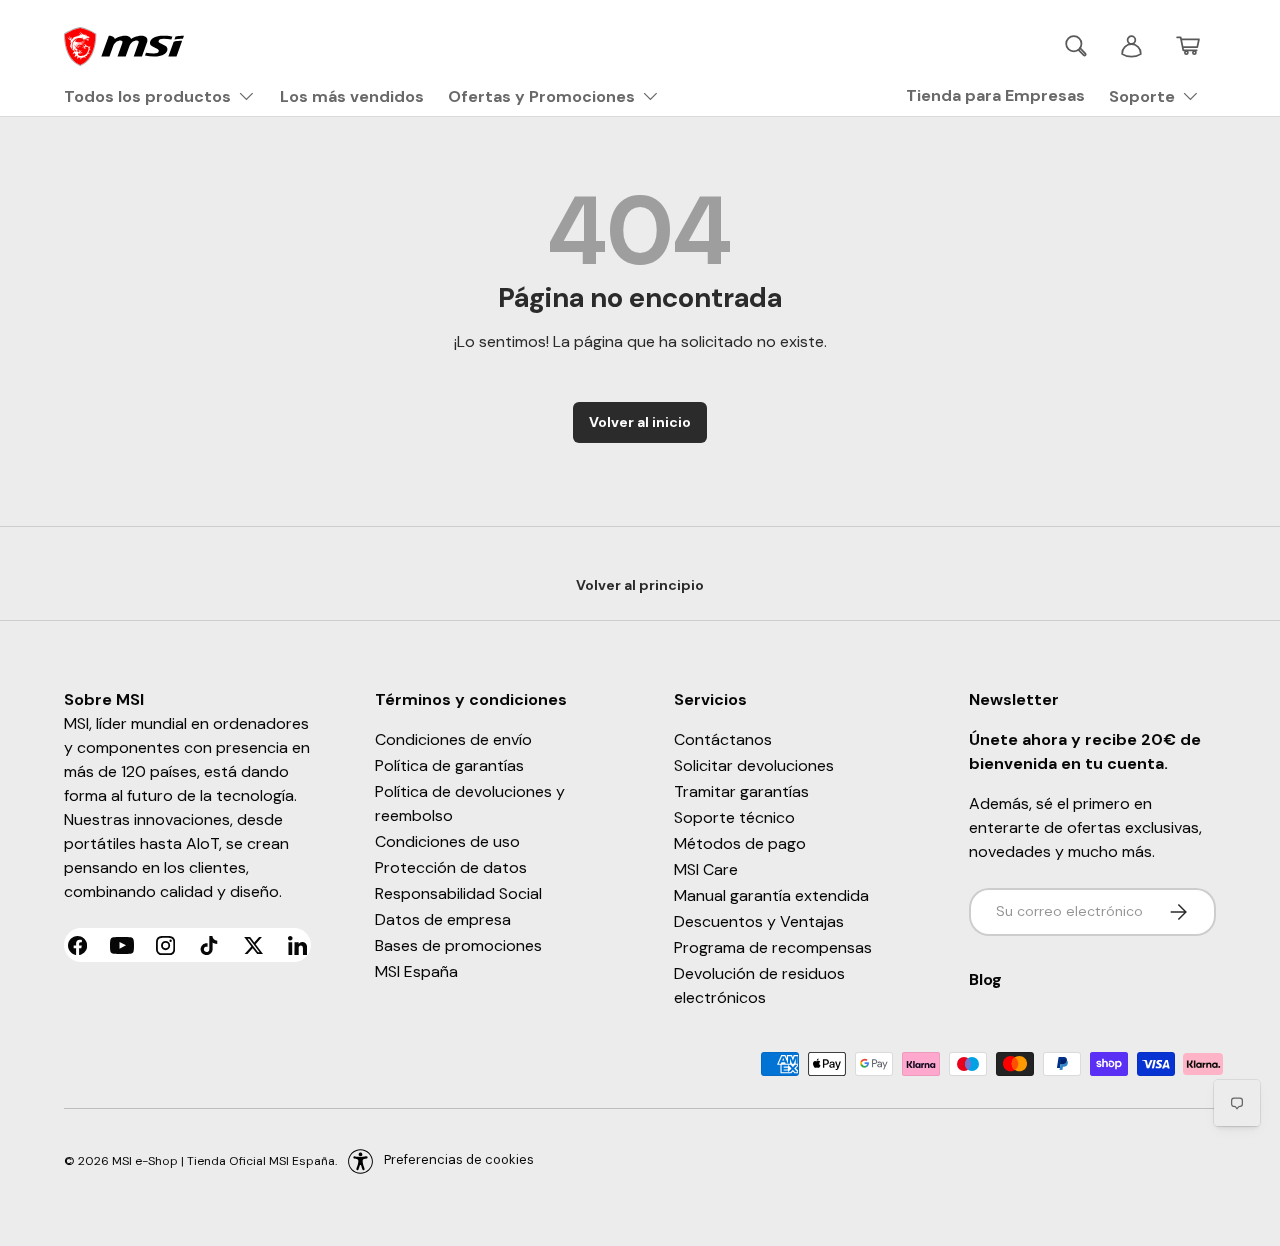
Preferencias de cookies (459, 1159)
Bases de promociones (458, 945)
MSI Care (706, 869)
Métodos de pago (740, 843)
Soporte (1142, 96)
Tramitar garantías (741, 791)
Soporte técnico (734, 817)
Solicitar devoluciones (754, 765)
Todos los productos (147, 96)
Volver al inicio (640, 422)
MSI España (416, 971)
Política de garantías (449, 765)
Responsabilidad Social (458, 893)
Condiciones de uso (447, 841)
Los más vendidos (352, 96)
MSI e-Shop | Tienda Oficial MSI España (223, 1160)
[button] (1188, 46)
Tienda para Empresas (995, 95)
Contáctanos (723, 739)
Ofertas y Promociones (541, 96)
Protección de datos (451, 867)
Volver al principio (640, 585)
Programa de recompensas (773, 947)
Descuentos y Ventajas (759, 921)
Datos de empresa (443, 919)
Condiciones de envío (453, 739)
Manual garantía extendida (771, 895)
